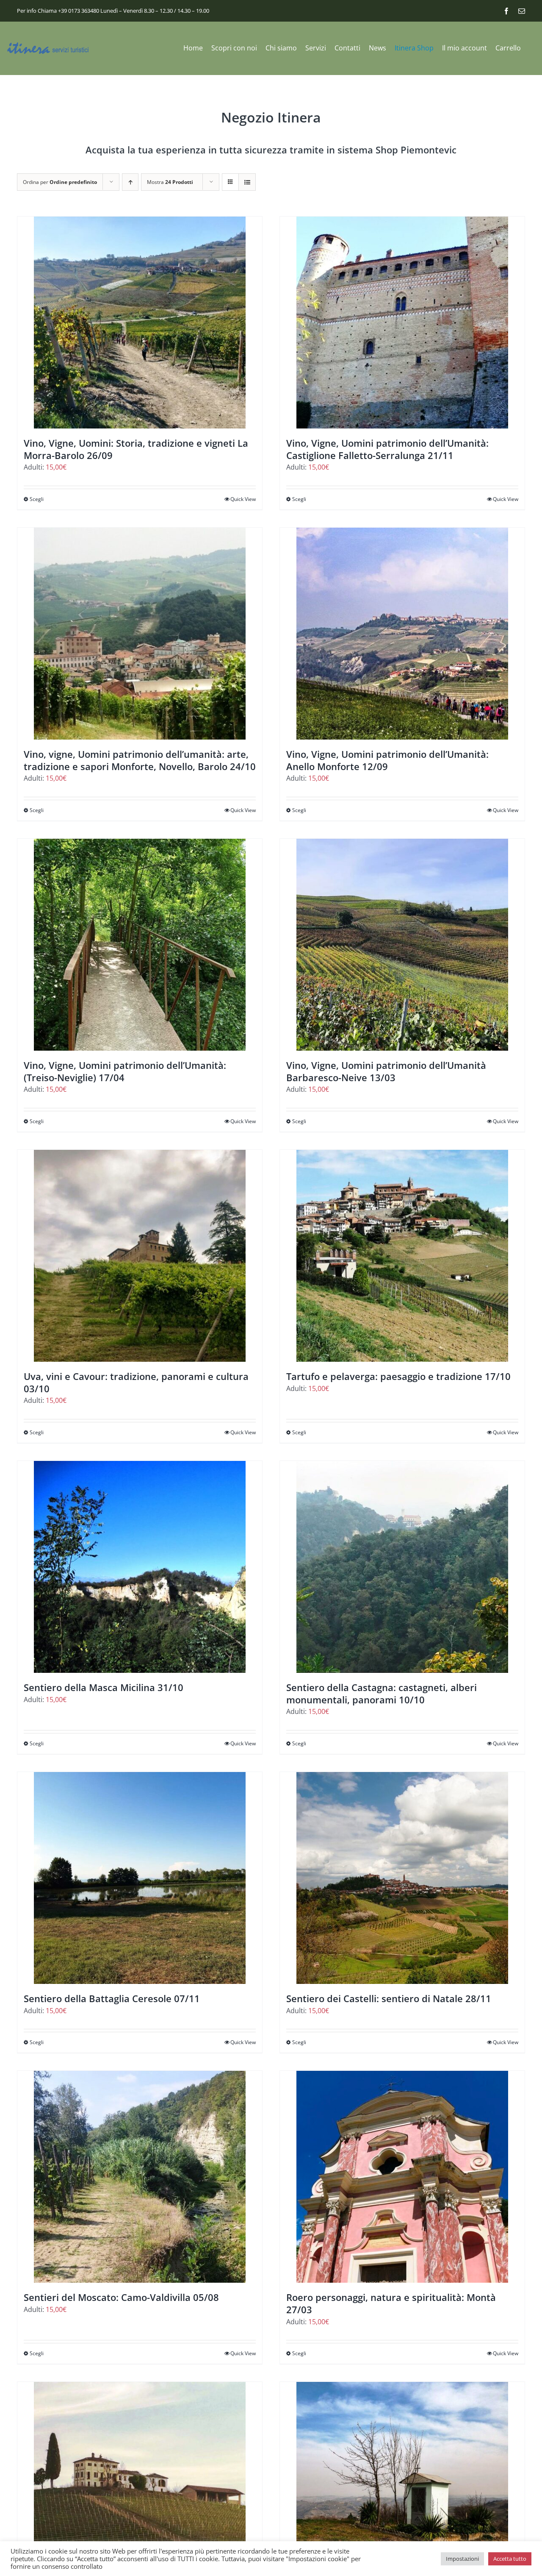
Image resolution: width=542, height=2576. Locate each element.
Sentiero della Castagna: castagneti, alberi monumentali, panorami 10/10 (382, 1693)
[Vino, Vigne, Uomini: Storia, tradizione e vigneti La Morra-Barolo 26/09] (140, 323)
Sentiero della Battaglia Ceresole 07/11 (112, 1998)
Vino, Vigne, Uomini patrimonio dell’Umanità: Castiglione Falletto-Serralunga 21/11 (387, 449)
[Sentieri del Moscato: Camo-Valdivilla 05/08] (140, 2177)
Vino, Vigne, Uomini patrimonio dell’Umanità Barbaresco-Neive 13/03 (386, 1071)
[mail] (522, 11)
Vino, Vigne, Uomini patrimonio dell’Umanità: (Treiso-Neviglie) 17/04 (125, 1071)
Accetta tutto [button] (510, 2559)
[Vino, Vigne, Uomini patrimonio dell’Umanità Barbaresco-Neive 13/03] (402, 945)
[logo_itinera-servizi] (49, 46)
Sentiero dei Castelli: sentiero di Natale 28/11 (389, 1998)
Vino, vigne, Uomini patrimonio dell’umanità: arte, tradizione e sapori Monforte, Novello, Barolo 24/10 (140, 760)
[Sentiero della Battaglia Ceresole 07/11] (140, 1878)
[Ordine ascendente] (130, 182)
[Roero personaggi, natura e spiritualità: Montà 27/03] (402, 2177)
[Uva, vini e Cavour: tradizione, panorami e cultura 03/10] (140, 1256)
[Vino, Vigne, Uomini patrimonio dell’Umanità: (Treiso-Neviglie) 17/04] (140, 945)
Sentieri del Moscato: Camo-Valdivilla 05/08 (121, 2297)
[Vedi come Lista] (247, 182)
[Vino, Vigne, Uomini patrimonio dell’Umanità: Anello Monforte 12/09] (402, 634)
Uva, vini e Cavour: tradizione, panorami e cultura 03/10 (136, 1382)
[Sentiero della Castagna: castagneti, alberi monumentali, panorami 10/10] (402, 1567)
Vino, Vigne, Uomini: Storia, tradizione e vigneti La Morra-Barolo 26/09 (136, 449)
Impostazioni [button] (462, 2559)
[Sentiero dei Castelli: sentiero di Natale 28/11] (402, 1878)
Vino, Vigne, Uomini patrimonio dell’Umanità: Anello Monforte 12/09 (387, 760)
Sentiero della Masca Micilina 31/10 (104, 1687)
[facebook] (506, 11)
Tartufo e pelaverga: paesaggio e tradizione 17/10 (398, 1376)
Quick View (243, 499)
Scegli (37, 499)
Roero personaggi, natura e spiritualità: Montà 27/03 (391, 2303)
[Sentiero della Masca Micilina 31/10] (140, 1567)
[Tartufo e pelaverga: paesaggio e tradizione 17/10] (402, 1256)
